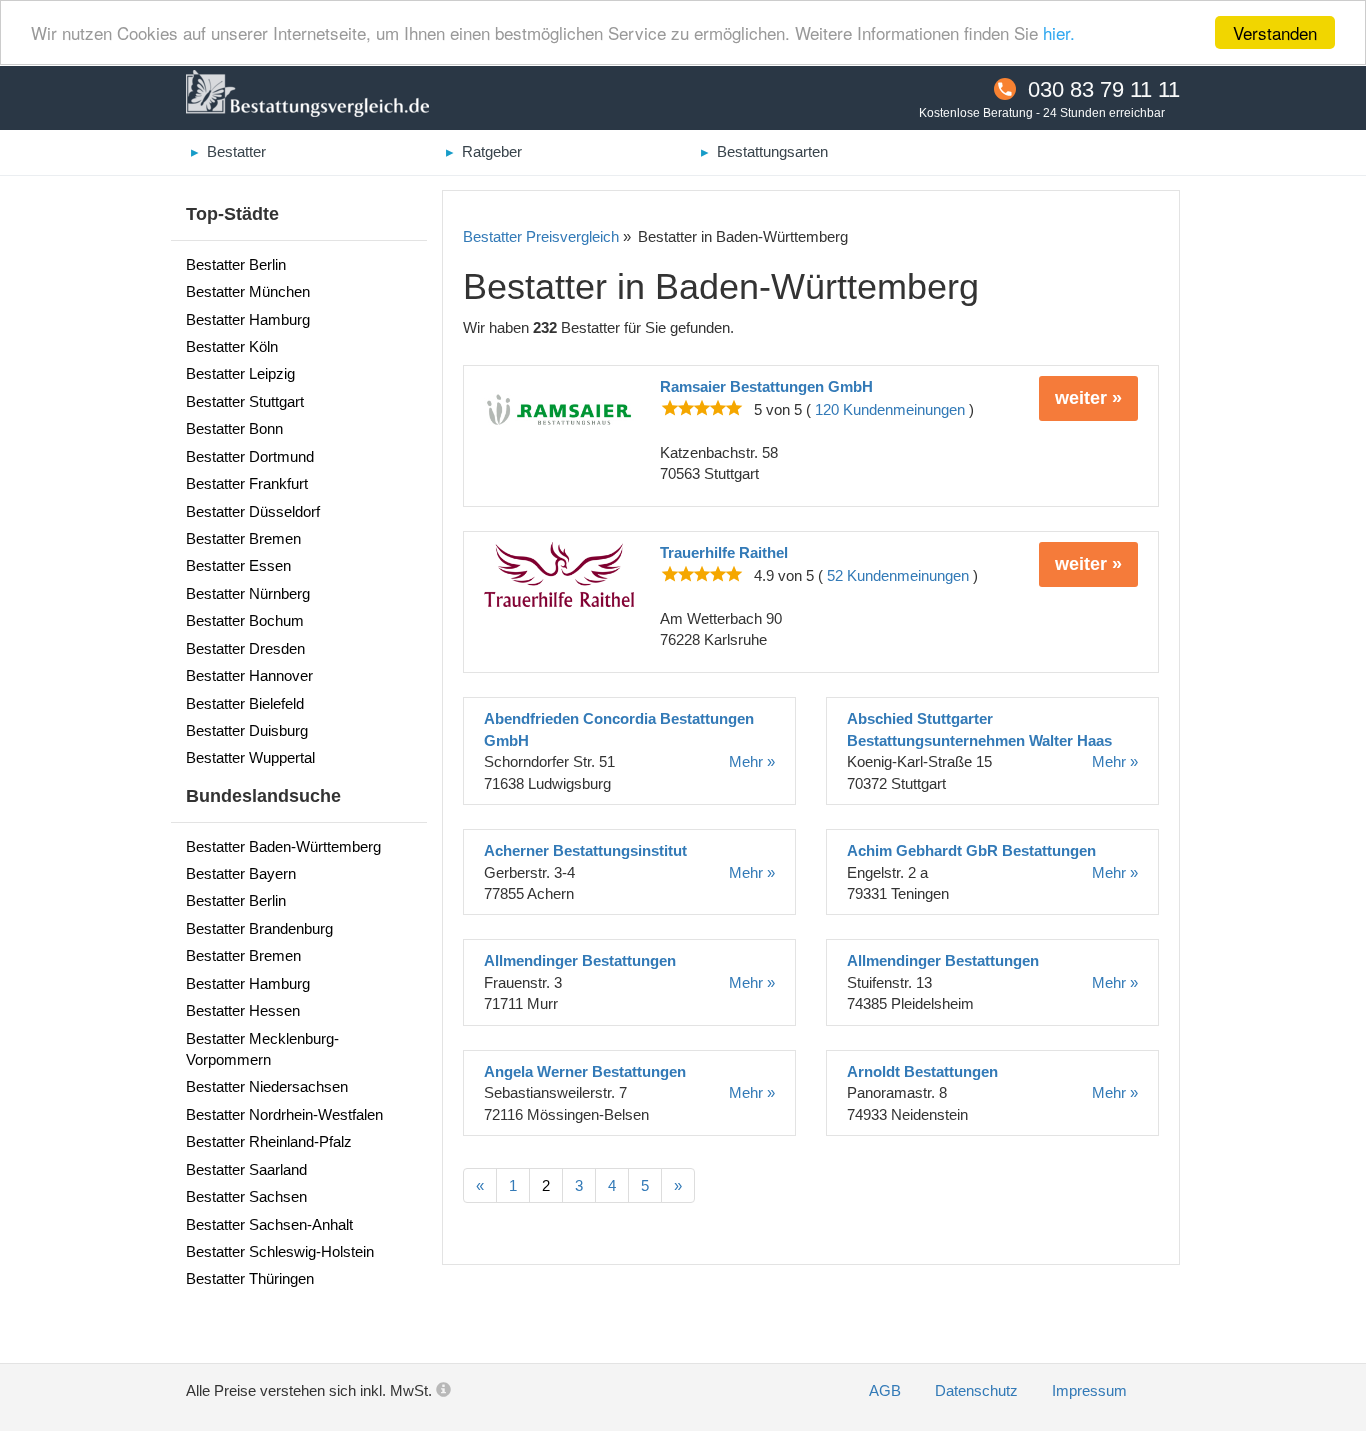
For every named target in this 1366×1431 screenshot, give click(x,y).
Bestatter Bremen (243, 538)
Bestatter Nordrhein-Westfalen (284, 1114)
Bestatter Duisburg (247, 730)
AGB (887, 1390)
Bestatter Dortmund (250, 456)
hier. (1059, 33)
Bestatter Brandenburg (259, 928)
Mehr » (752, 761)
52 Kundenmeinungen (898, 575)
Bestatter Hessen (243, 1010)
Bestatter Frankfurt (247, 483)
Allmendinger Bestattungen (580, 960)
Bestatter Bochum (245, 620)
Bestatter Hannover (249, 675)
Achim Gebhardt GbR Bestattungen (971, 850)
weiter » (1088, 398)
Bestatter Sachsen (246, 1196)
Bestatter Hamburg (248, 319)
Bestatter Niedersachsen (267, 1086)
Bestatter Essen (238, 565)
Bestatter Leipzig (240, 373)
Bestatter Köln (232, 346)
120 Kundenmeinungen (890, 409)
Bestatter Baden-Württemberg (283, 846)
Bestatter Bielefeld (245, 703)
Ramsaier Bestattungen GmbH (766, 386)
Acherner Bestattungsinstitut (585, 850)
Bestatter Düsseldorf (253, 511)
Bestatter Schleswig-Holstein (280, 1251)
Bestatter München (248, 291)
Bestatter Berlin (236, 264)
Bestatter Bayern (241, 873)
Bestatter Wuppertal (250, 757)
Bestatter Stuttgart (245, 401)
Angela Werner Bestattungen (585, 1071)
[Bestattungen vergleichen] (307, 96)
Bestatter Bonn (234, 428)
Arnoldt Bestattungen (922, 1071)
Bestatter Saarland (246, 1169)
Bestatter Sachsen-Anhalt (269, 1224)
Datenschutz (978, 1390)
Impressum (1089, 1390)
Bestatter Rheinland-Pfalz (269, 1141)
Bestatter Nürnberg (248, 593)
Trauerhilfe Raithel (724, 552)
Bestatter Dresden (245, 648)
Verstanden (1275, 32)
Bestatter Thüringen (250, 1278)
